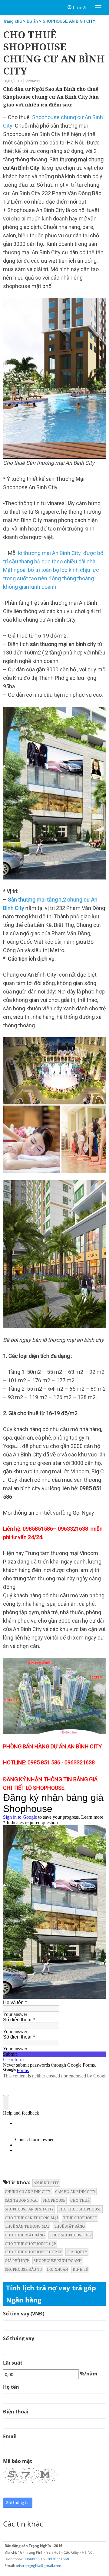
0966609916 (34, 2559)
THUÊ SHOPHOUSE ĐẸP (71, 2235)
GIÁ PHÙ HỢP (17, 2261)
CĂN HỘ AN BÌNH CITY (75, 2192)
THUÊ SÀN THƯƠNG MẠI (27, 2226)
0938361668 (58, 2559)
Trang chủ (12, 21)
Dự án (32, 21)
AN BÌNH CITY (46, 2183)
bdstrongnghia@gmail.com (38, 2566)
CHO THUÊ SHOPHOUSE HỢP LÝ (33, 2252)
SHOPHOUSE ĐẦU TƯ (23, 2269)
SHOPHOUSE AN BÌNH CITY (69, 21)
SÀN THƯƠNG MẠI (21, 2200)
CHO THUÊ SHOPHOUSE (80, 2209)
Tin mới (79, 7)
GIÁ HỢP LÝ (77, 2252)
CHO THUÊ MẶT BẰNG (25, 2235)
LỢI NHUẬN (57, 2269)
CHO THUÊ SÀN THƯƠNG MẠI (31, 2218)
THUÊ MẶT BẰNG (69, 2226)
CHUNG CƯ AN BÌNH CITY (28, 2192)
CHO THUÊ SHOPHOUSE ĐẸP (30, 2244)
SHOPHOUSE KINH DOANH (58, 2261)
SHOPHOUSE (54, 2200)
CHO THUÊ (80, 2200)
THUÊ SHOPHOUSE (80, 2218)
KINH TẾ (80, 2269)
